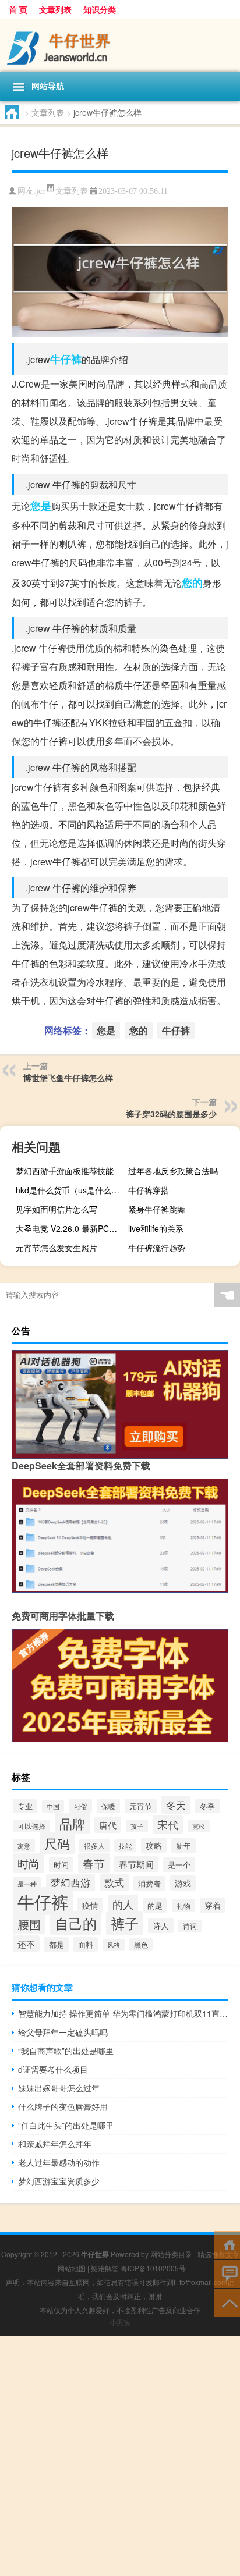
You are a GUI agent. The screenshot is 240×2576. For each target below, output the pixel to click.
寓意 (24, 1846)
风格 (114, 1945)
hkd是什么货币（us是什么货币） (70, 1190)
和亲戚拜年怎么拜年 (55, 2144)
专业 (25, 1806)
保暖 (108, 1806)
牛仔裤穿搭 (149, 1190)
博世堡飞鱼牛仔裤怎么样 (68, 1078)
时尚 (29, 1863)
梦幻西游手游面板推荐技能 (65, 1171)
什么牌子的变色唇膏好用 (63, 2106)
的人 (123, 1904)
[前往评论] (227, 2273)
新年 (183, 1845)
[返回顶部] (227, 2302)
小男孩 (120, 2322)
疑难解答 (105, 2268)
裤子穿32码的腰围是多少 (171, 1114)
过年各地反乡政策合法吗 (173, 1171)
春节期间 (136, 1864)
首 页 (18, 9)
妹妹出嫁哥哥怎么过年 (59, 2088)
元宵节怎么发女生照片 (57, 1248)
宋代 (168, 1824)
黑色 (141, 1944)
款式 (114, 1882)
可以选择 (31, 1826)
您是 (41, 506)
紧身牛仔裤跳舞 (157, 1209)
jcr (40, 191)
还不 (26, 1943)
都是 (57, 1944)
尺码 (57, 1843)
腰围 (29, 1924)
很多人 (94, 1845)
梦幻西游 (70, 1882)
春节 (94, 1863)
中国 (53, 1806)
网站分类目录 (171, 2254)
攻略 (154, 1845)
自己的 (76, 1923)
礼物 (183, 1905)
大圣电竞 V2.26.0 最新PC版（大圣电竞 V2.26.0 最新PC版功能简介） (70, 1228)
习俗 (80, 1806)
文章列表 (55, 9)
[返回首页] (227, 2244)
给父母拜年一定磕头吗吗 (63, 2032)
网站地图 (72, 2268)
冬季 (207, 1806)
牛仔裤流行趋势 (157, 1248)
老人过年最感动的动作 (59, 2162)
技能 (125, 1846)
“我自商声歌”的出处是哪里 (66, 2051)
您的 (192, 582)
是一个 (179, 1865)
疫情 (90, 1905)
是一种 (27, 1884)
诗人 (161, 1925)
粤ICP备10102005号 (153, 2268)
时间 (61, 1865)
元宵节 (141, 1806)
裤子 (125, 1923)
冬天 (176, 1805)
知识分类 (100, 9)
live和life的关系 (156, 1228)
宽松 (199, 1826)
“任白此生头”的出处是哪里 (66, 2125)
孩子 (137, 1826)
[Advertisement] (120, 2456)
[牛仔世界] (120, 45)
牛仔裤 (66, 359)
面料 (86, 1944)
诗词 (190, 1926)
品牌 (72, 1823)
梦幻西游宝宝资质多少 (59, 2181)
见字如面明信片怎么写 (57, 1209)
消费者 (149, 1883)
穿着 (213, 1905)
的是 (155, 1905)
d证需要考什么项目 (53, 2069)
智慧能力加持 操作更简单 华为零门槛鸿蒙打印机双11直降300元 (123, 2013)
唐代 (108, 1825)
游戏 (183, 1883)
